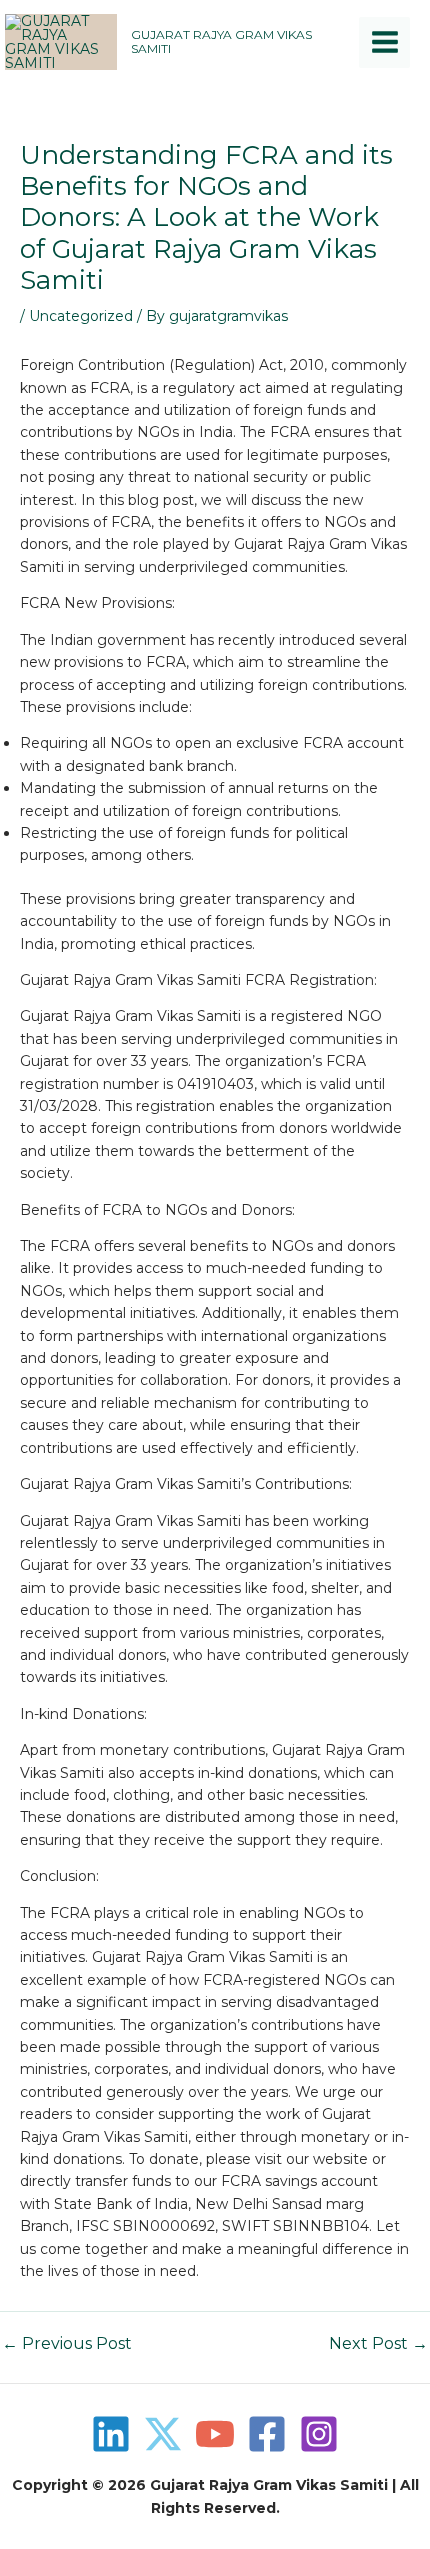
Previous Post (67, 2344)
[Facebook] (267, 2434)
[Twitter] (163, 2434)
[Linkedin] (111, 2434)
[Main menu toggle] (384, 42)
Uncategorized (81, 316)
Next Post (378, 2344)
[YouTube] (215, 2434)
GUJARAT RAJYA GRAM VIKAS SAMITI (221, 41)
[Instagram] (319, 2434)
